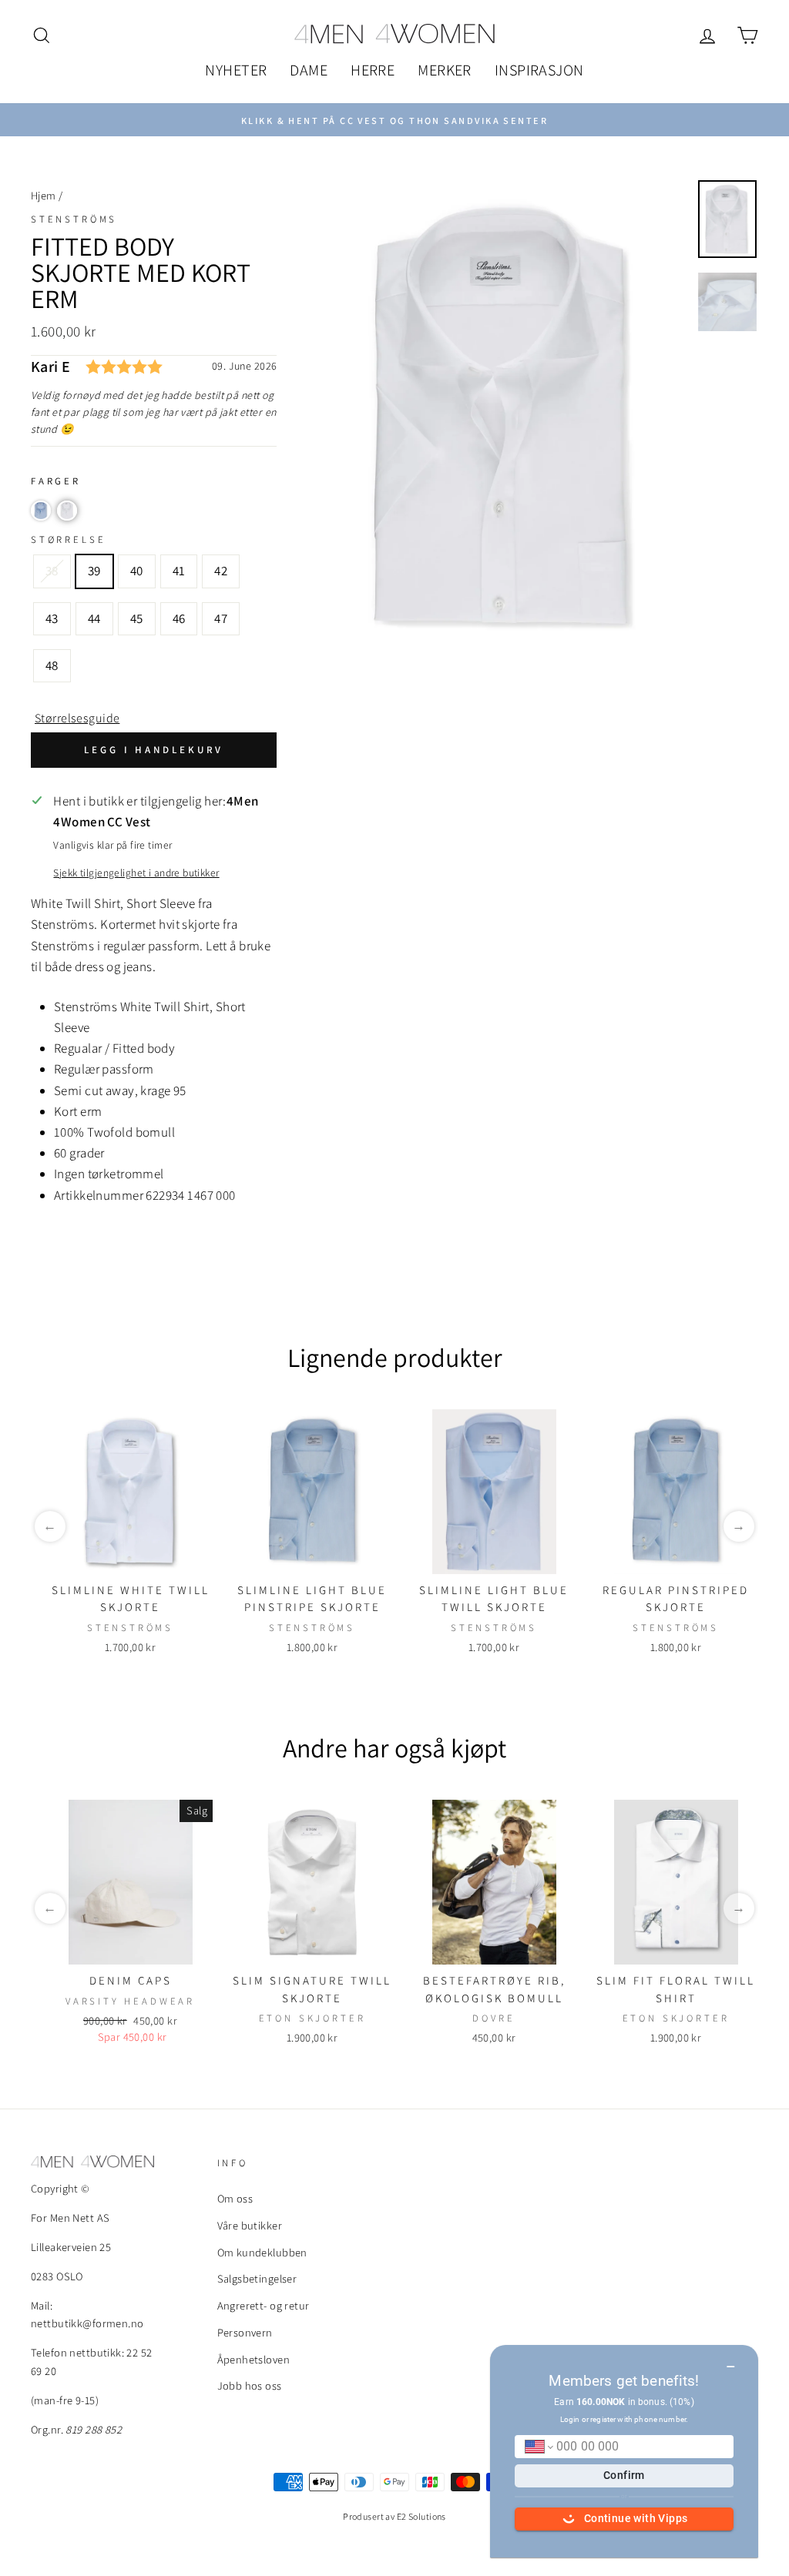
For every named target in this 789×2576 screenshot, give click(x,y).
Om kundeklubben (262, 2252)
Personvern (245, 2332)
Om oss (235, 2198)
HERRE (373, 70)
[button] (41, 511)
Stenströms (74, 219)
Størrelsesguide (77, 718)
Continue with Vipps (636, 2518)
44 (94, 618)
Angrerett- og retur (264, 2305)
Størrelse (68, 539)
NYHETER (236, 70)
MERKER (445, 70)
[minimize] (731, 2361)
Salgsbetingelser (257, 2278)
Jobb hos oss (250, 2385)
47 (221, 618)
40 (137, 571)
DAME (309, 70)
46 (179, 618)
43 (52, 618)
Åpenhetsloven (254, 2359)
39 (94, 571)
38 (52, 571)
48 (52, 665)
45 (137, 618)
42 (221, 571)
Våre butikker (250, 2225)
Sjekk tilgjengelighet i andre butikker (136, 873)
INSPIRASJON (539, 70)
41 (179, 571)
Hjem (44, 195)
